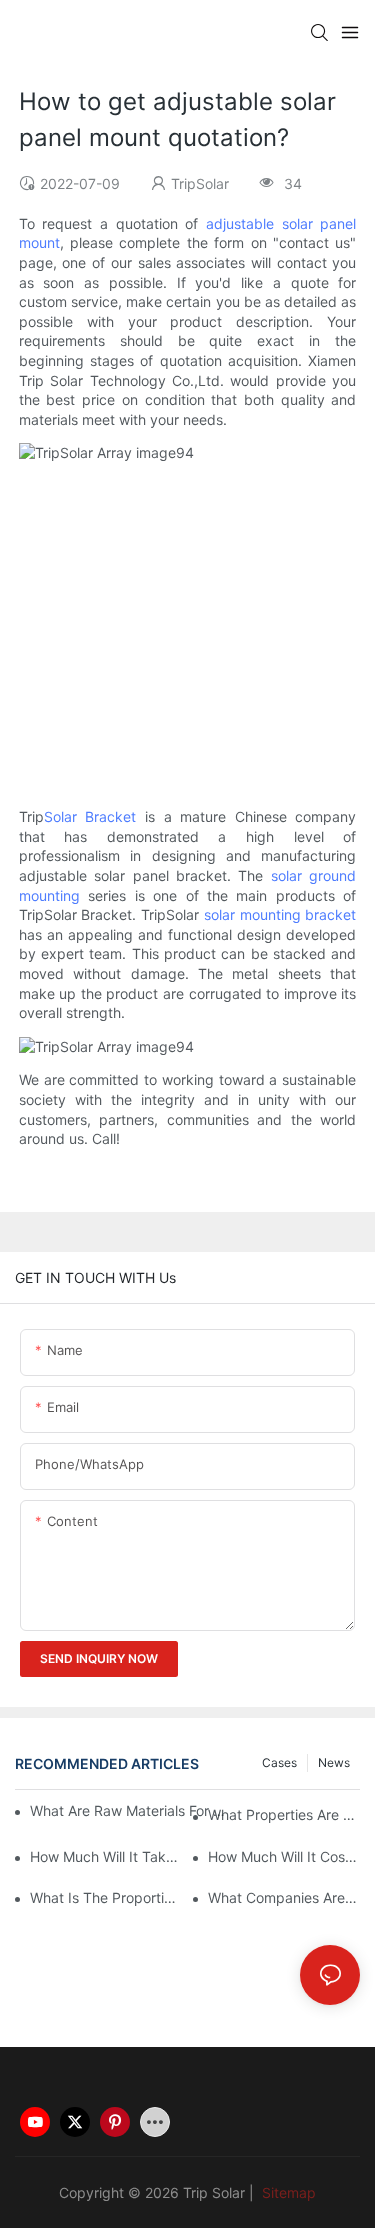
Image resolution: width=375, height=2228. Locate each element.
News (334, 1762)
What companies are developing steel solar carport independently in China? (284, 1897)
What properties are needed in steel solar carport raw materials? (284, 1814)
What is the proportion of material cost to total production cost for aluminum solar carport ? (106, 1897)
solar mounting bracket (280, 914)
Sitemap (287, 2192)
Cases (279, 1762)
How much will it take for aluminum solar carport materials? (106, 1856)
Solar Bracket (90, 816)
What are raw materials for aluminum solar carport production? (131, 1810)
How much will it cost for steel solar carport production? (284, 1856)
